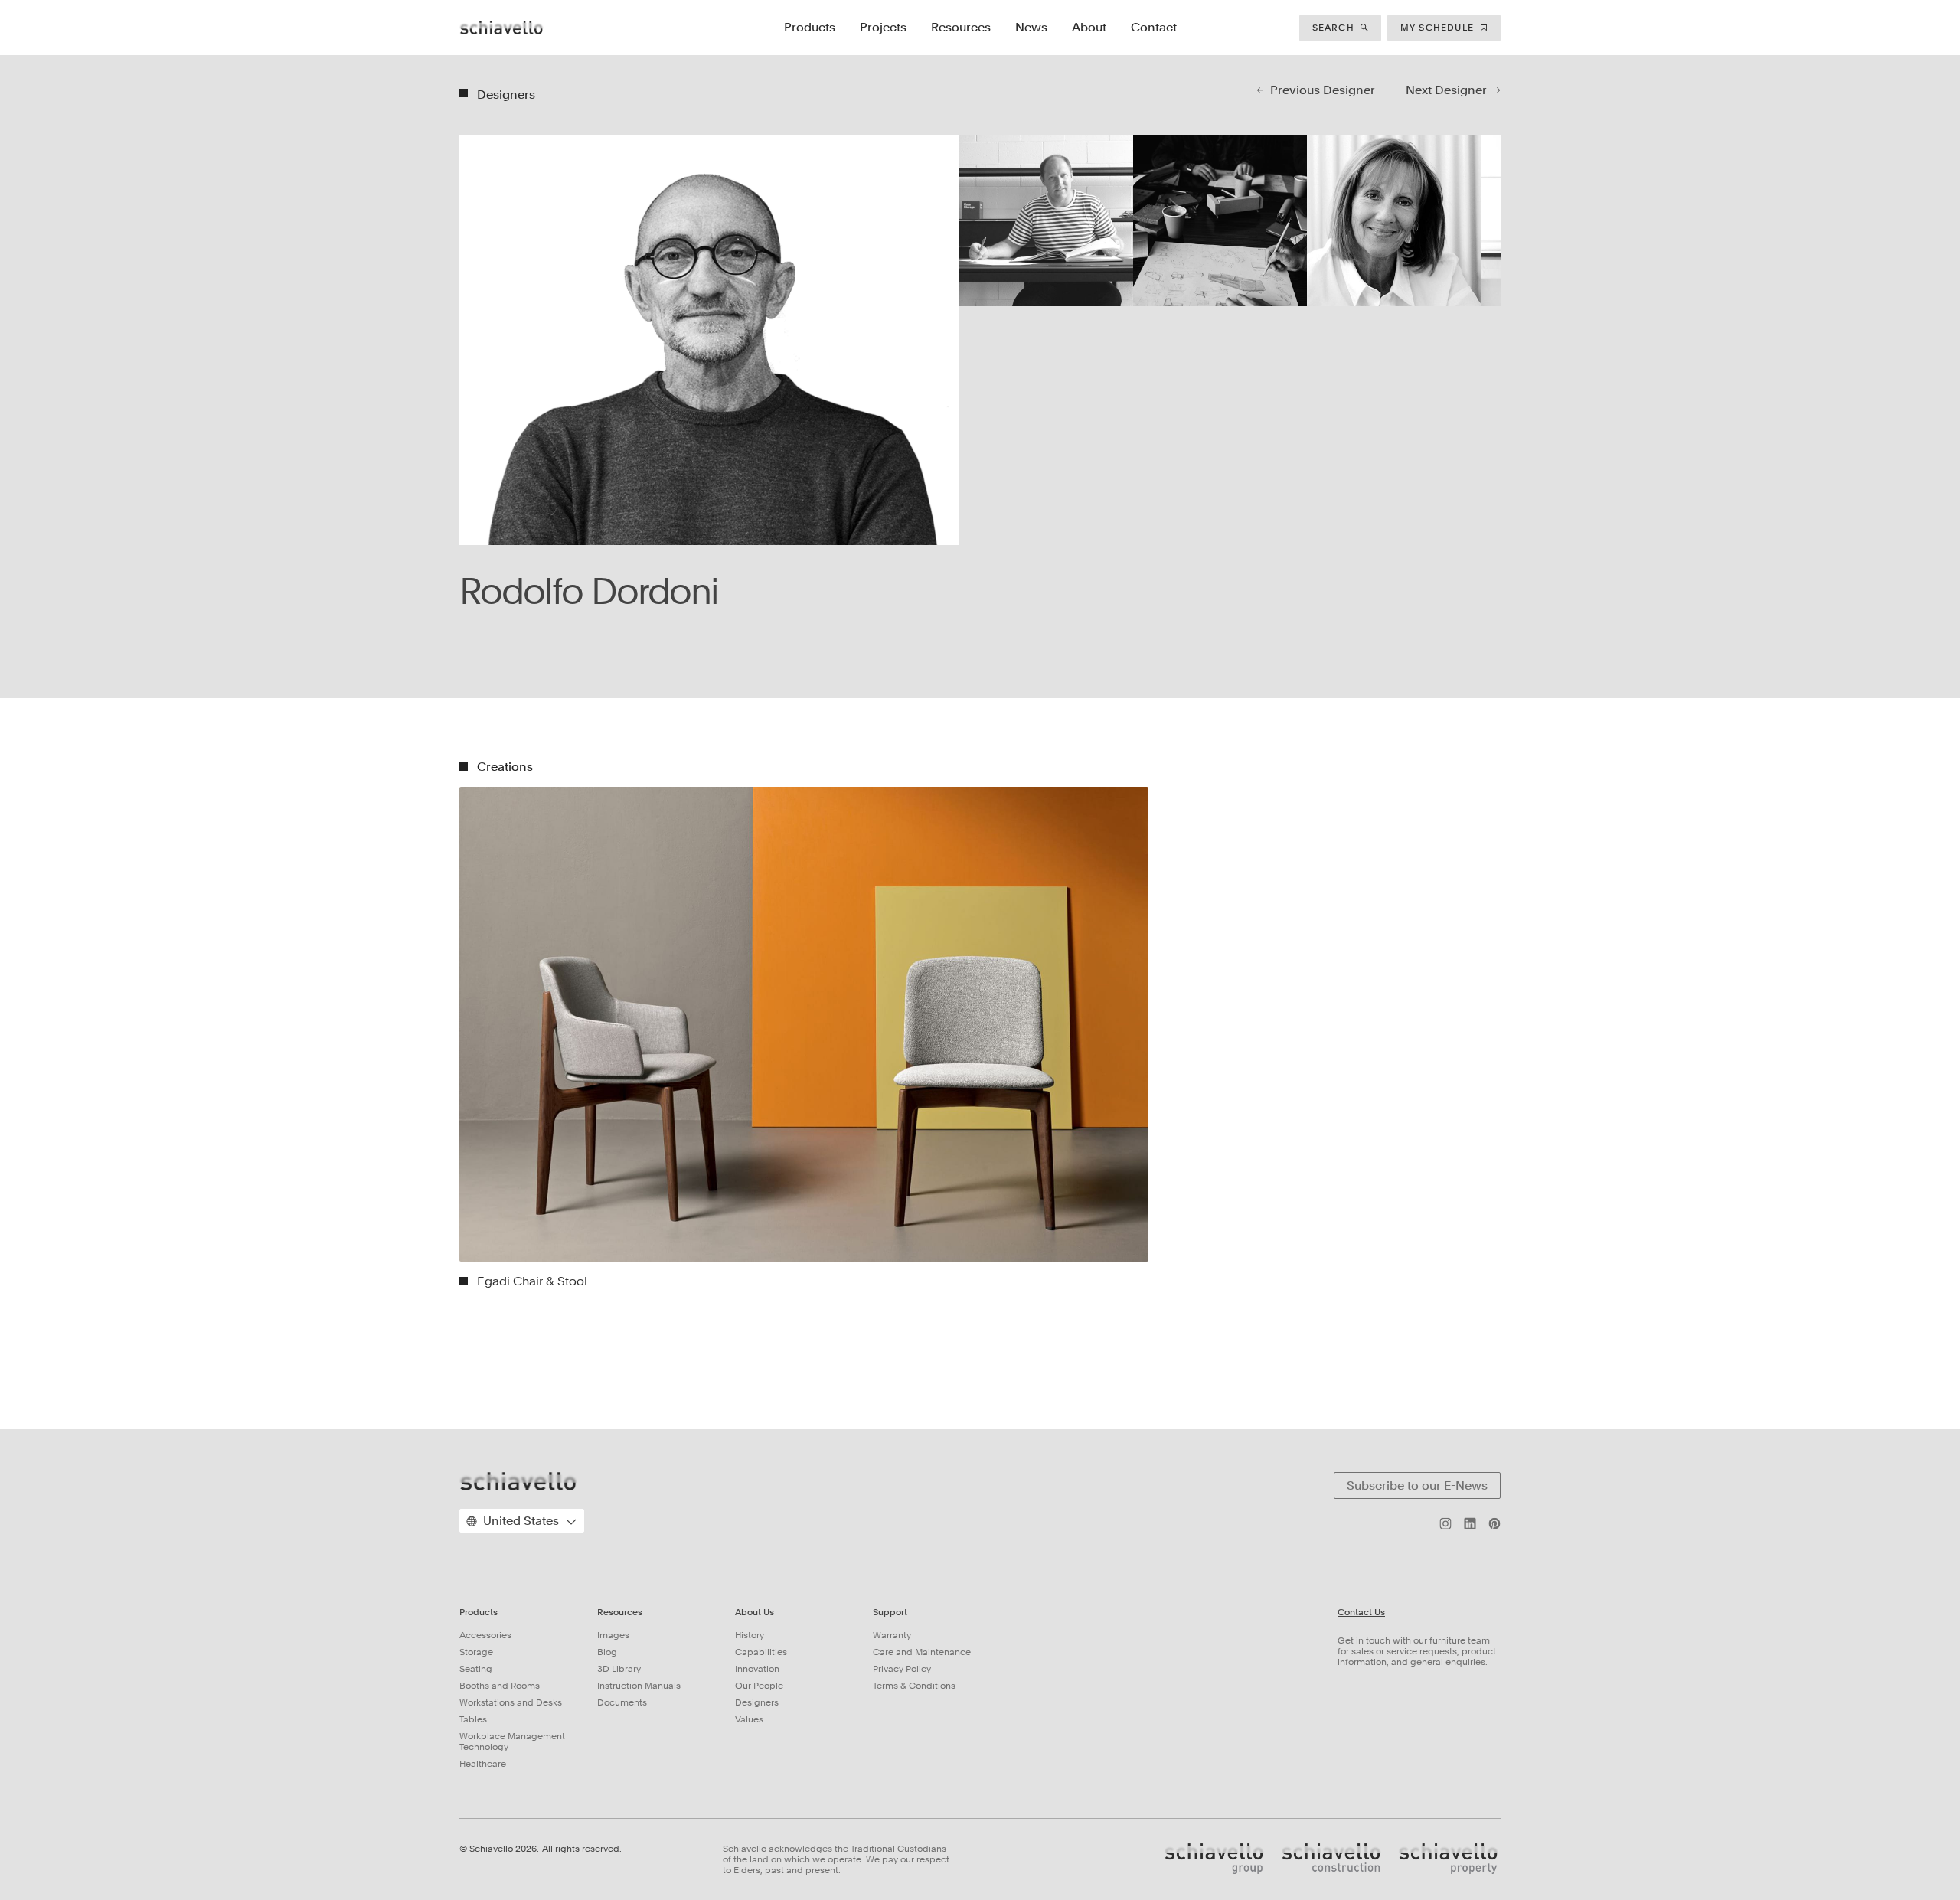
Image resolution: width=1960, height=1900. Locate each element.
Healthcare (483, 1764)
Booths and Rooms (500, 1686)
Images (613, 1635)
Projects (883, 27)
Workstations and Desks (511, 1702)
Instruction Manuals (639, 1686)
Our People (759, 1686)
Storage (476, 1652)
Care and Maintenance (922, 1652)
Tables (473, 1719)
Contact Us (1361, 1613)
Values (749, 1719)
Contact (1154, 27)
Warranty (892, 1635)
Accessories (485, 1635)
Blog (607, 1652)
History (750, 1635)
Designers (757, 1702)
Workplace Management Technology (512, 1742)
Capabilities (761, 1652)
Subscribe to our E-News (1417, 1485)
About (1089, 27)
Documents (622, 1702)
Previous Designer (1323, 90)
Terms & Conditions (914, 1686)
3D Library (619, 1669)
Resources (961, 27)
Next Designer (1446, 90)
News (1031, 27)
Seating (476, 1669)
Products (810, 27)
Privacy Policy (902, 1669)
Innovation (757, 1669)
